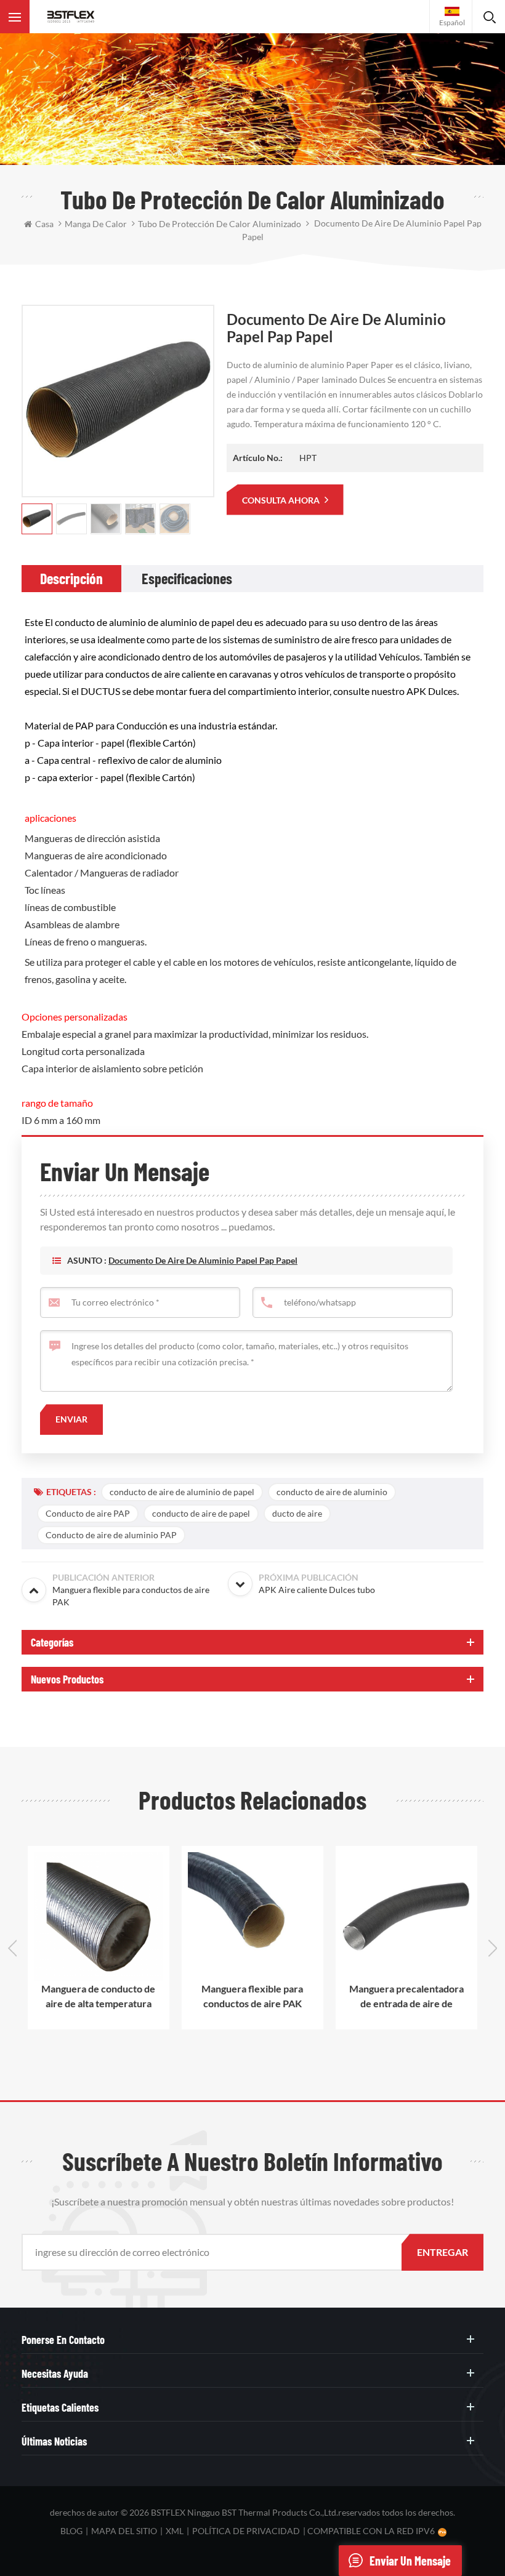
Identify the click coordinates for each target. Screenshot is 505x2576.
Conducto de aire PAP (88, 1513)
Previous (12, 1948)
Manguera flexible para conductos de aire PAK (253, 1996)
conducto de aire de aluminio (332, 1492)
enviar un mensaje (410, 2561)
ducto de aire (297, 1513)
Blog (71, 2531)
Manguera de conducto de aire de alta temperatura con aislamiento (99, 1997)
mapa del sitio (124, 2531)
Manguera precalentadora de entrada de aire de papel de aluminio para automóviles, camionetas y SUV (407, 1997)
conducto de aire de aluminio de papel (182, 1492)
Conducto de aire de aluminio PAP (111, 1535)
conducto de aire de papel (201, 1513)
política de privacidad (246, 2531)
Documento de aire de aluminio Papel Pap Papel (203, 1260)
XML (175, 2531)
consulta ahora (282, 500)
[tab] (71, 579)
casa (44, 224)
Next (493, 1948)
